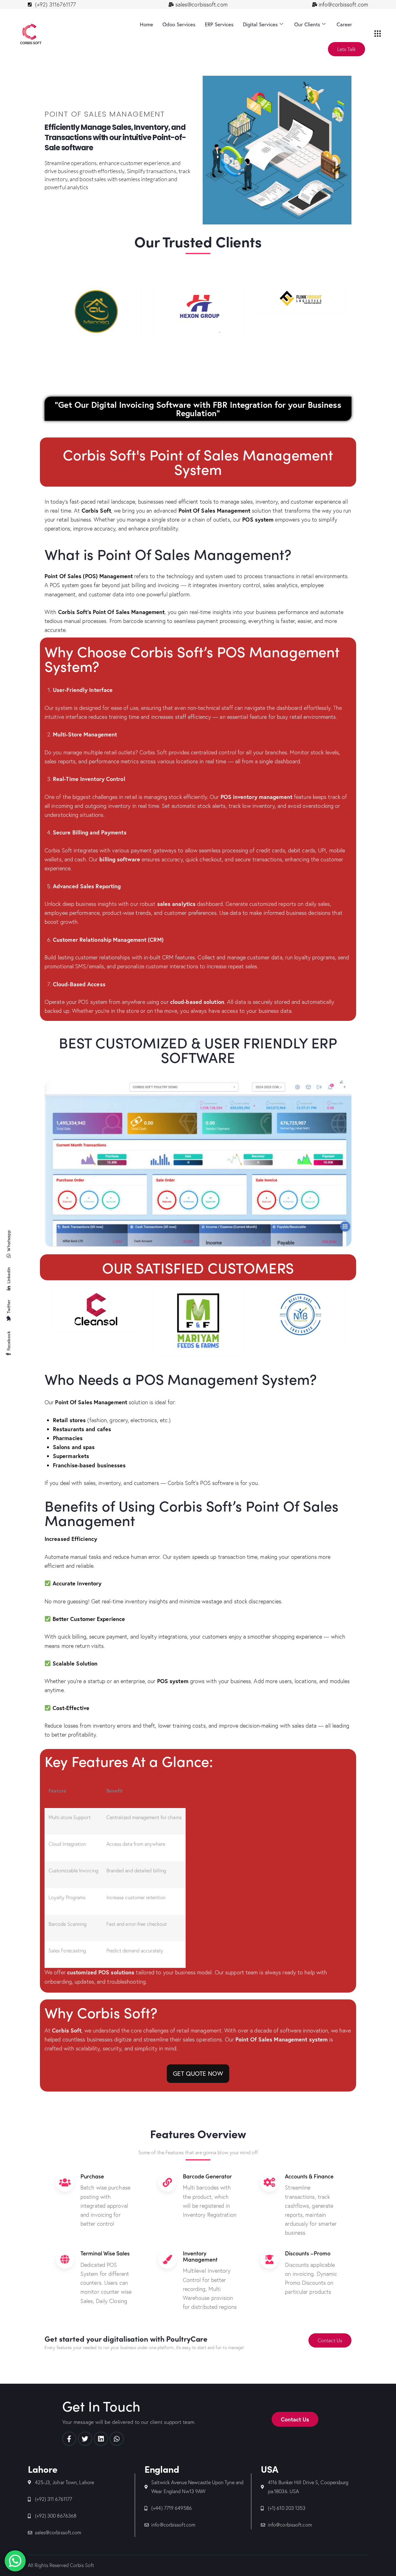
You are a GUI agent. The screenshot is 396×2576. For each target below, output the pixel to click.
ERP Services (219, 24)
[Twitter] (85, 2439)
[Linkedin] (101, 2439)
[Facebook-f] (69, 2439)
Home (146, 24)
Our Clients (307, 24)
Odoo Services (179, 24)
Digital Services (260, 24)
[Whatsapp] (117, 2439)
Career (344, 24)
